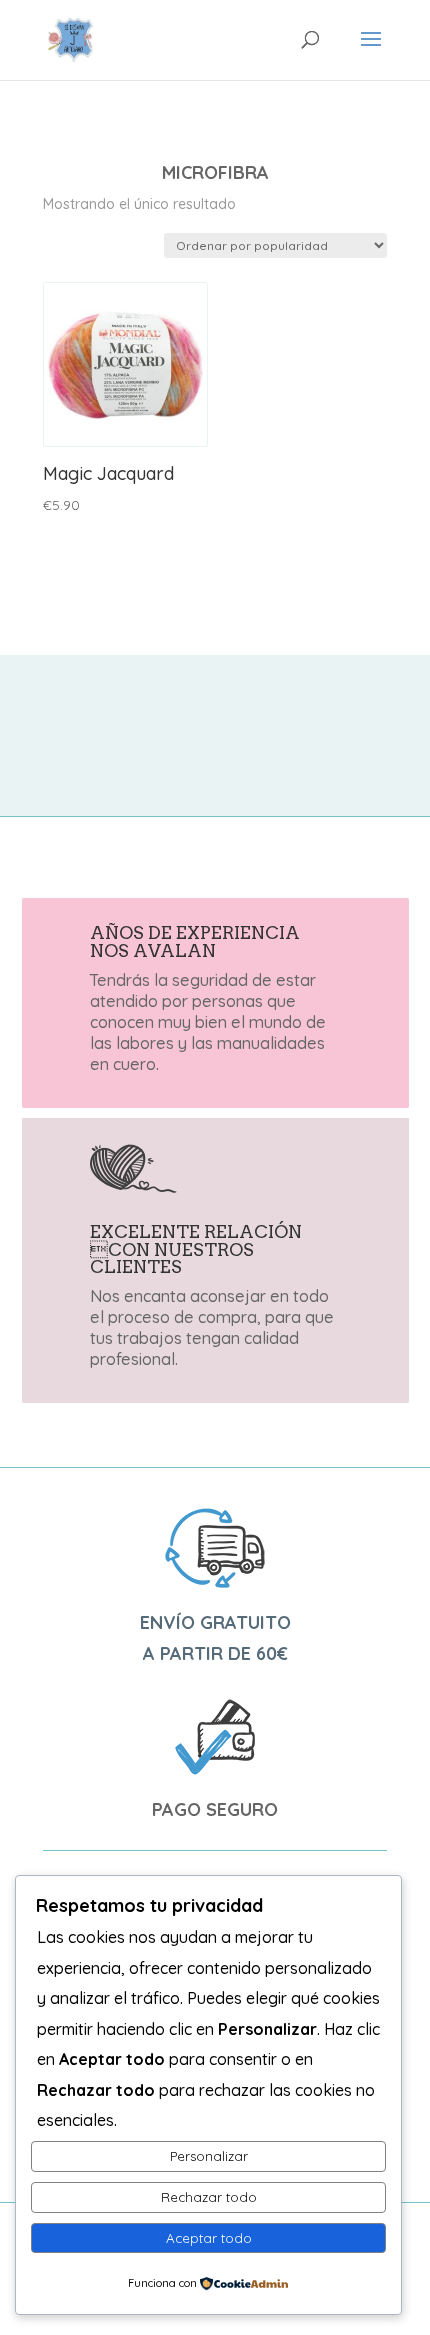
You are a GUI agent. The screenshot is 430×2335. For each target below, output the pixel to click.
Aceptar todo (209, 2238)
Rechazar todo (209, 2197)
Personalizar (209, 2156)
